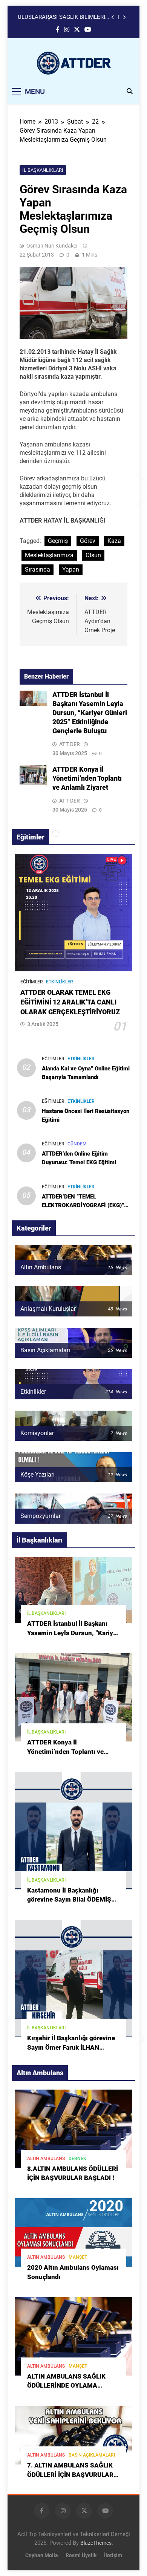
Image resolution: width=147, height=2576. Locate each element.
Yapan (71, 569)
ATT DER (70, 744)
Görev (88, 541)
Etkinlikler (60, 982)
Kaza (114, 541)
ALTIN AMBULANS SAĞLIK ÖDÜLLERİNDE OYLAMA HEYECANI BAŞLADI (66, 2386)
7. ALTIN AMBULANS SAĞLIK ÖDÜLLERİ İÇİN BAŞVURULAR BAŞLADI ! (70, 2475)
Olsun (93, 555)
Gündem (77, 1144)
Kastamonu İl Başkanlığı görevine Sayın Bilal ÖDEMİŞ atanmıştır (69, 1900)
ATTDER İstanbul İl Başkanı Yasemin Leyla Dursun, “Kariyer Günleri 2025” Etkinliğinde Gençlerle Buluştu (90, 713)
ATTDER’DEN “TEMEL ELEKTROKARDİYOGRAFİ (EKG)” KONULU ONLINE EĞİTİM (83, 1205)
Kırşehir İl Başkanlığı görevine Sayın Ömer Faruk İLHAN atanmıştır (71, 2048)
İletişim (113, 2555)
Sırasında (38, 569)
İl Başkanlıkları (43, 170)
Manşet (78, 2257)
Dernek (77, 2159)
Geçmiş (58, 541)
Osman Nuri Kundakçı (52, 246)
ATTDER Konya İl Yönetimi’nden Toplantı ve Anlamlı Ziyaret (87, 778)
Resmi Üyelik (81, 2555)
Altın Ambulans (46, 2159)
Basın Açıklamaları (92, 2455)
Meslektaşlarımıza (49, 555)
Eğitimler (32, 982)
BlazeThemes (96, 2543)
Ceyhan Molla (42, 2555)
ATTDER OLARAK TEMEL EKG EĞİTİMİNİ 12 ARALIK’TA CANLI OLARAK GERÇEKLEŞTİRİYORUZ (70, 1002)
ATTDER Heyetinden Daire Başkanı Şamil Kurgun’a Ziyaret (61, 17)
